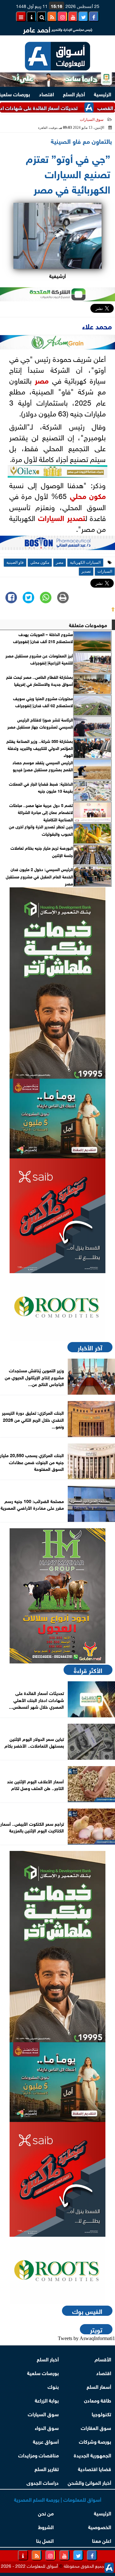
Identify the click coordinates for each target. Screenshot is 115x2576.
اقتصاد (46, 94)
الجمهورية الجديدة (92, 2455)
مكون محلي (88, 495)
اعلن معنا (102, 2540)
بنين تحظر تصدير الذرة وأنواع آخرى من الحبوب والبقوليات (41, 830)
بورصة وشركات (95, 2441)
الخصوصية (100, 2526)
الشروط (46, 2526)
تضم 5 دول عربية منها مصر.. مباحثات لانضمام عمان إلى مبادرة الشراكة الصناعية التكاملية (41, 812)
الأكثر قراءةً (88, 1670)
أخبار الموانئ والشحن (89, 2482)
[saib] (57, 1216)
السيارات (51, 517)
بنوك (53, 2386)
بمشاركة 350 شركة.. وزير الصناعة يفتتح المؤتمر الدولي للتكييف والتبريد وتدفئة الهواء (40, 748)
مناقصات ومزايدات (38, 2455)
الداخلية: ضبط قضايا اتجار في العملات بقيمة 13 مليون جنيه (41, 787)
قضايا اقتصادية (95, 2468)
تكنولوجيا (101, 2414)
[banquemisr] (57, 1119)
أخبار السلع (74, 94)
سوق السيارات (92, 120)
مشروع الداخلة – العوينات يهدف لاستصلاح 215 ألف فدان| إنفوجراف (43, 638)
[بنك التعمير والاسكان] (57, 983)
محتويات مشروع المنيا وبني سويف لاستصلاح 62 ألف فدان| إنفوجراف (43, 702)
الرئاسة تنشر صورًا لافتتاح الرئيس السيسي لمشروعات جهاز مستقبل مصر (40, 723)
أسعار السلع (99, 2386)
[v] (57, 545)
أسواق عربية (46, 2441)
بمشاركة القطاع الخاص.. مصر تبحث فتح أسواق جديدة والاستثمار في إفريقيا (39, 680)
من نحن (46, 2513)
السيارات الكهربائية (85, 562)
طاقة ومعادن (98, 2400)
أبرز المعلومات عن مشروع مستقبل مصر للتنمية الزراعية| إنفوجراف (39, 659)
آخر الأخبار (90, 1347)
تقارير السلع (47, 2468)
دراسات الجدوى (43, 2482)
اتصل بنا (45, 2540)
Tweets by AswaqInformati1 (86, 2338)
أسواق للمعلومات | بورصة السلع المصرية (58, 2499)
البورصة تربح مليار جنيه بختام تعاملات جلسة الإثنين (42, 851)
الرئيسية (103, 94)
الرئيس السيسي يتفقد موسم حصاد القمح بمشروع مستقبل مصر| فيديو (43, 766)
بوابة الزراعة (47, 2400)
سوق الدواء (47, 2427)
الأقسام (103, 2359)
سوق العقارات (96, 2427)
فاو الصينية (15, 562)
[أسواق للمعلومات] (57, 1307)
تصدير (76, 517)
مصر (42, 380)
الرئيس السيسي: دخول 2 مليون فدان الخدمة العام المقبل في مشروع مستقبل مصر (39, 876)
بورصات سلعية (43, 2372)
